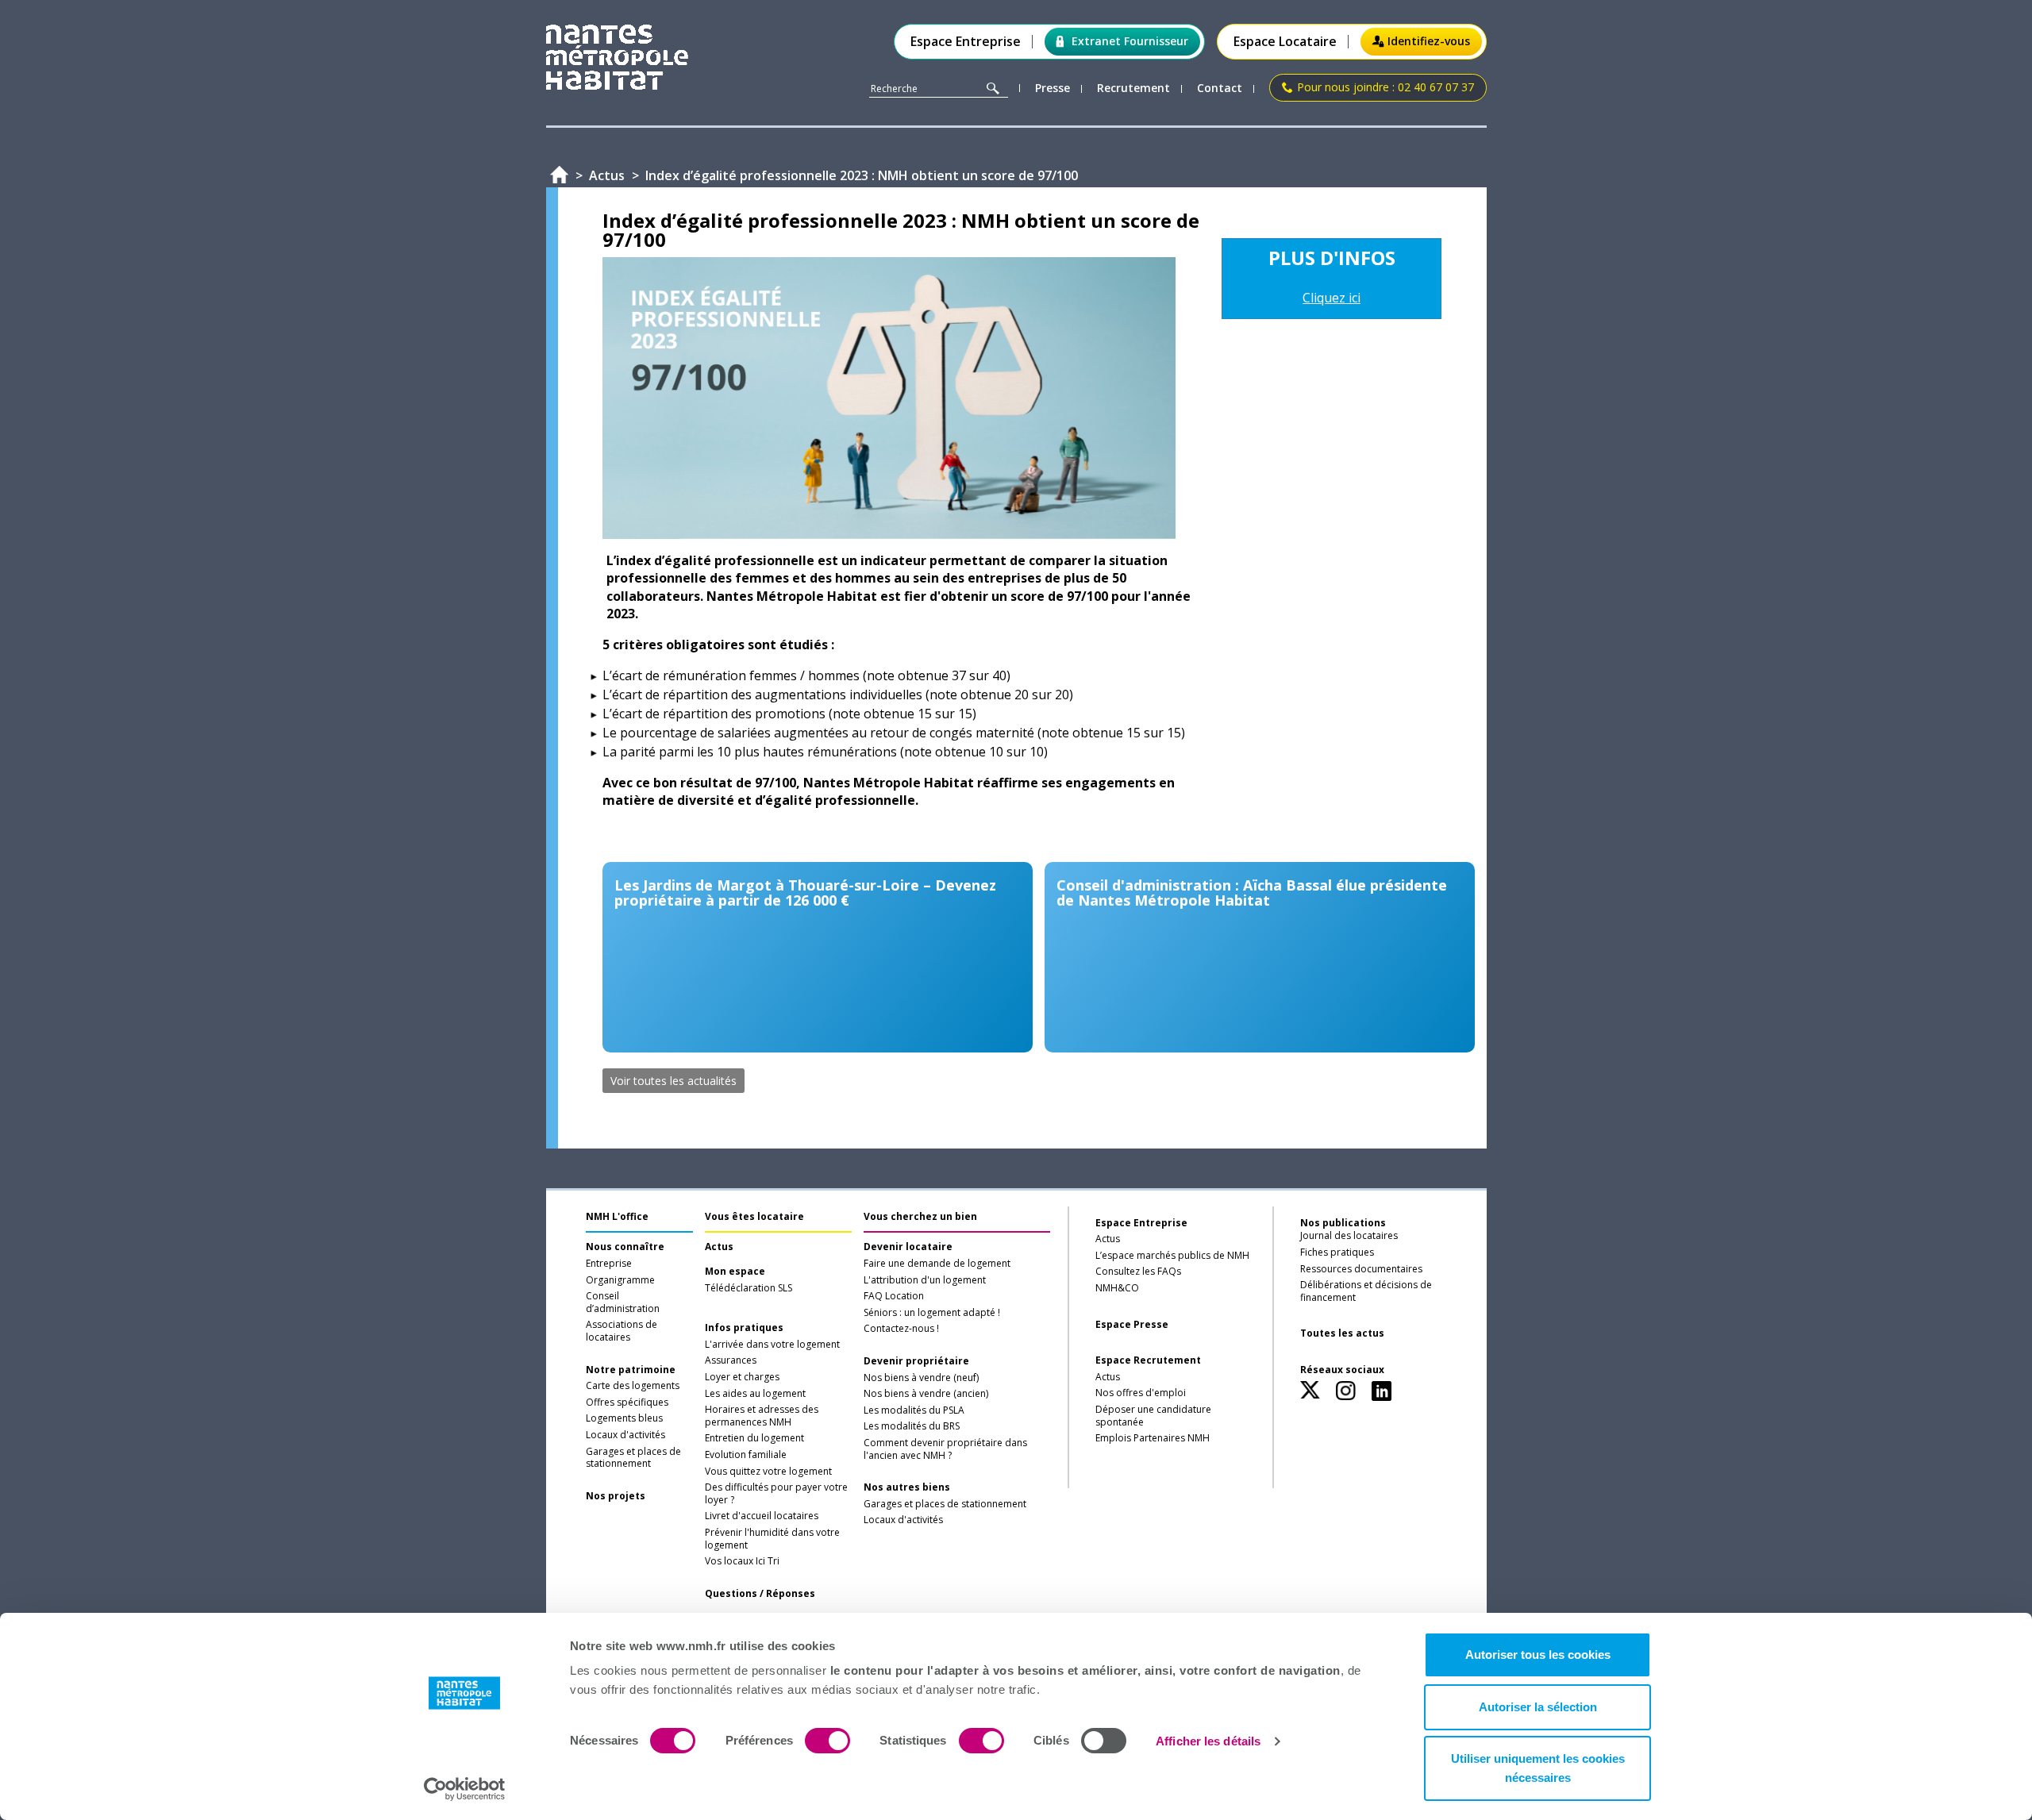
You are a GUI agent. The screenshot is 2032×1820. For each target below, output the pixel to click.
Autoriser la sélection (1538, 1707)
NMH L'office (617, 1216)
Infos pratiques (744, 1328)
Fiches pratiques (1337, 1252)
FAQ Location (894, 1296)
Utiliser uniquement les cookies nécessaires (1538, 1768)
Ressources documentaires (1361, 1269)
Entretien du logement (754, 1438)
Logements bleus (624, 1418)
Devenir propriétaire (916, 1361)
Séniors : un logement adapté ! (932, 1313)
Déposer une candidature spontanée (1153, 1416)
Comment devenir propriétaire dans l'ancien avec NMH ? (945, 1449)
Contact (1220, 88)
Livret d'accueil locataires (762, 1516)
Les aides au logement (755, 1394)
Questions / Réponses (760, 1594)
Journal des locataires (1349, 1236)
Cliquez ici (1332, 298)
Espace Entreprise (966, 42)
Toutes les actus (1342, 1333)
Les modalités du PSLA (914, 1410)
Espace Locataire (1285, 42)
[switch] (827, 1741)
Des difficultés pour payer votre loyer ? (776, 1494)
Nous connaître (625, 1247)
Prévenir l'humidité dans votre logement (772, 1539)
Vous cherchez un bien (920, 1216)
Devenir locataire (908, 1247)
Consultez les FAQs (1138, 1272)
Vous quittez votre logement (768, 1472)
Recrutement (1133, 88)
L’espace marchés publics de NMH (1172, 1256)
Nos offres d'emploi (1141, 1393)
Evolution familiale (746, 1455)
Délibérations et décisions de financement (1366, 1291)
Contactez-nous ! (901, 1329)
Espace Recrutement (1148, 1360)
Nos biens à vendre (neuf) (921, 1378)
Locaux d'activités (625, 1435)
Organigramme (620, 1280)
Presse (1053, 88)
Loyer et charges (742, 1377)
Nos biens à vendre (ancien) (926, 1394)
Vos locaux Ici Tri (742, 1561)
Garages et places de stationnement (633, 1458)
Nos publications (1343, 1223)
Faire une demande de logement (937, 1264)
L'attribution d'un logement (925, 1280)
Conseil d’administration (623, 1302)
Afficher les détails (1208, 1741)
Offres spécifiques (627, 1403)
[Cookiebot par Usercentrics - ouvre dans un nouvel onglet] (465, 1789)
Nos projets (616, 1496)
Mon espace (735, 1272)
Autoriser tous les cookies (1538, 1655)
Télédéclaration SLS (749, 1288)
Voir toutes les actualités (673, 1081)
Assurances (731, 1360)
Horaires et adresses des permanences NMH (762, 1416)
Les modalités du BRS (912, 1426)
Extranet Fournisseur (1130, 41)
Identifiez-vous (1429, 41)
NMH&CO (1117, 1288)
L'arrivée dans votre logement (772, 1345)
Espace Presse (1132, 1325)
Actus (719, 1247)
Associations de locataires (622, 1331)
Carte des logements (633, 1386)
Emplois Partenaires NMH (1153, 1438)
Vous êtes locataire (754, 1216)
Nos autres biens (907, 1487)
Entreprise (609, 1264)
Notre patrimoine (631, 1370)
